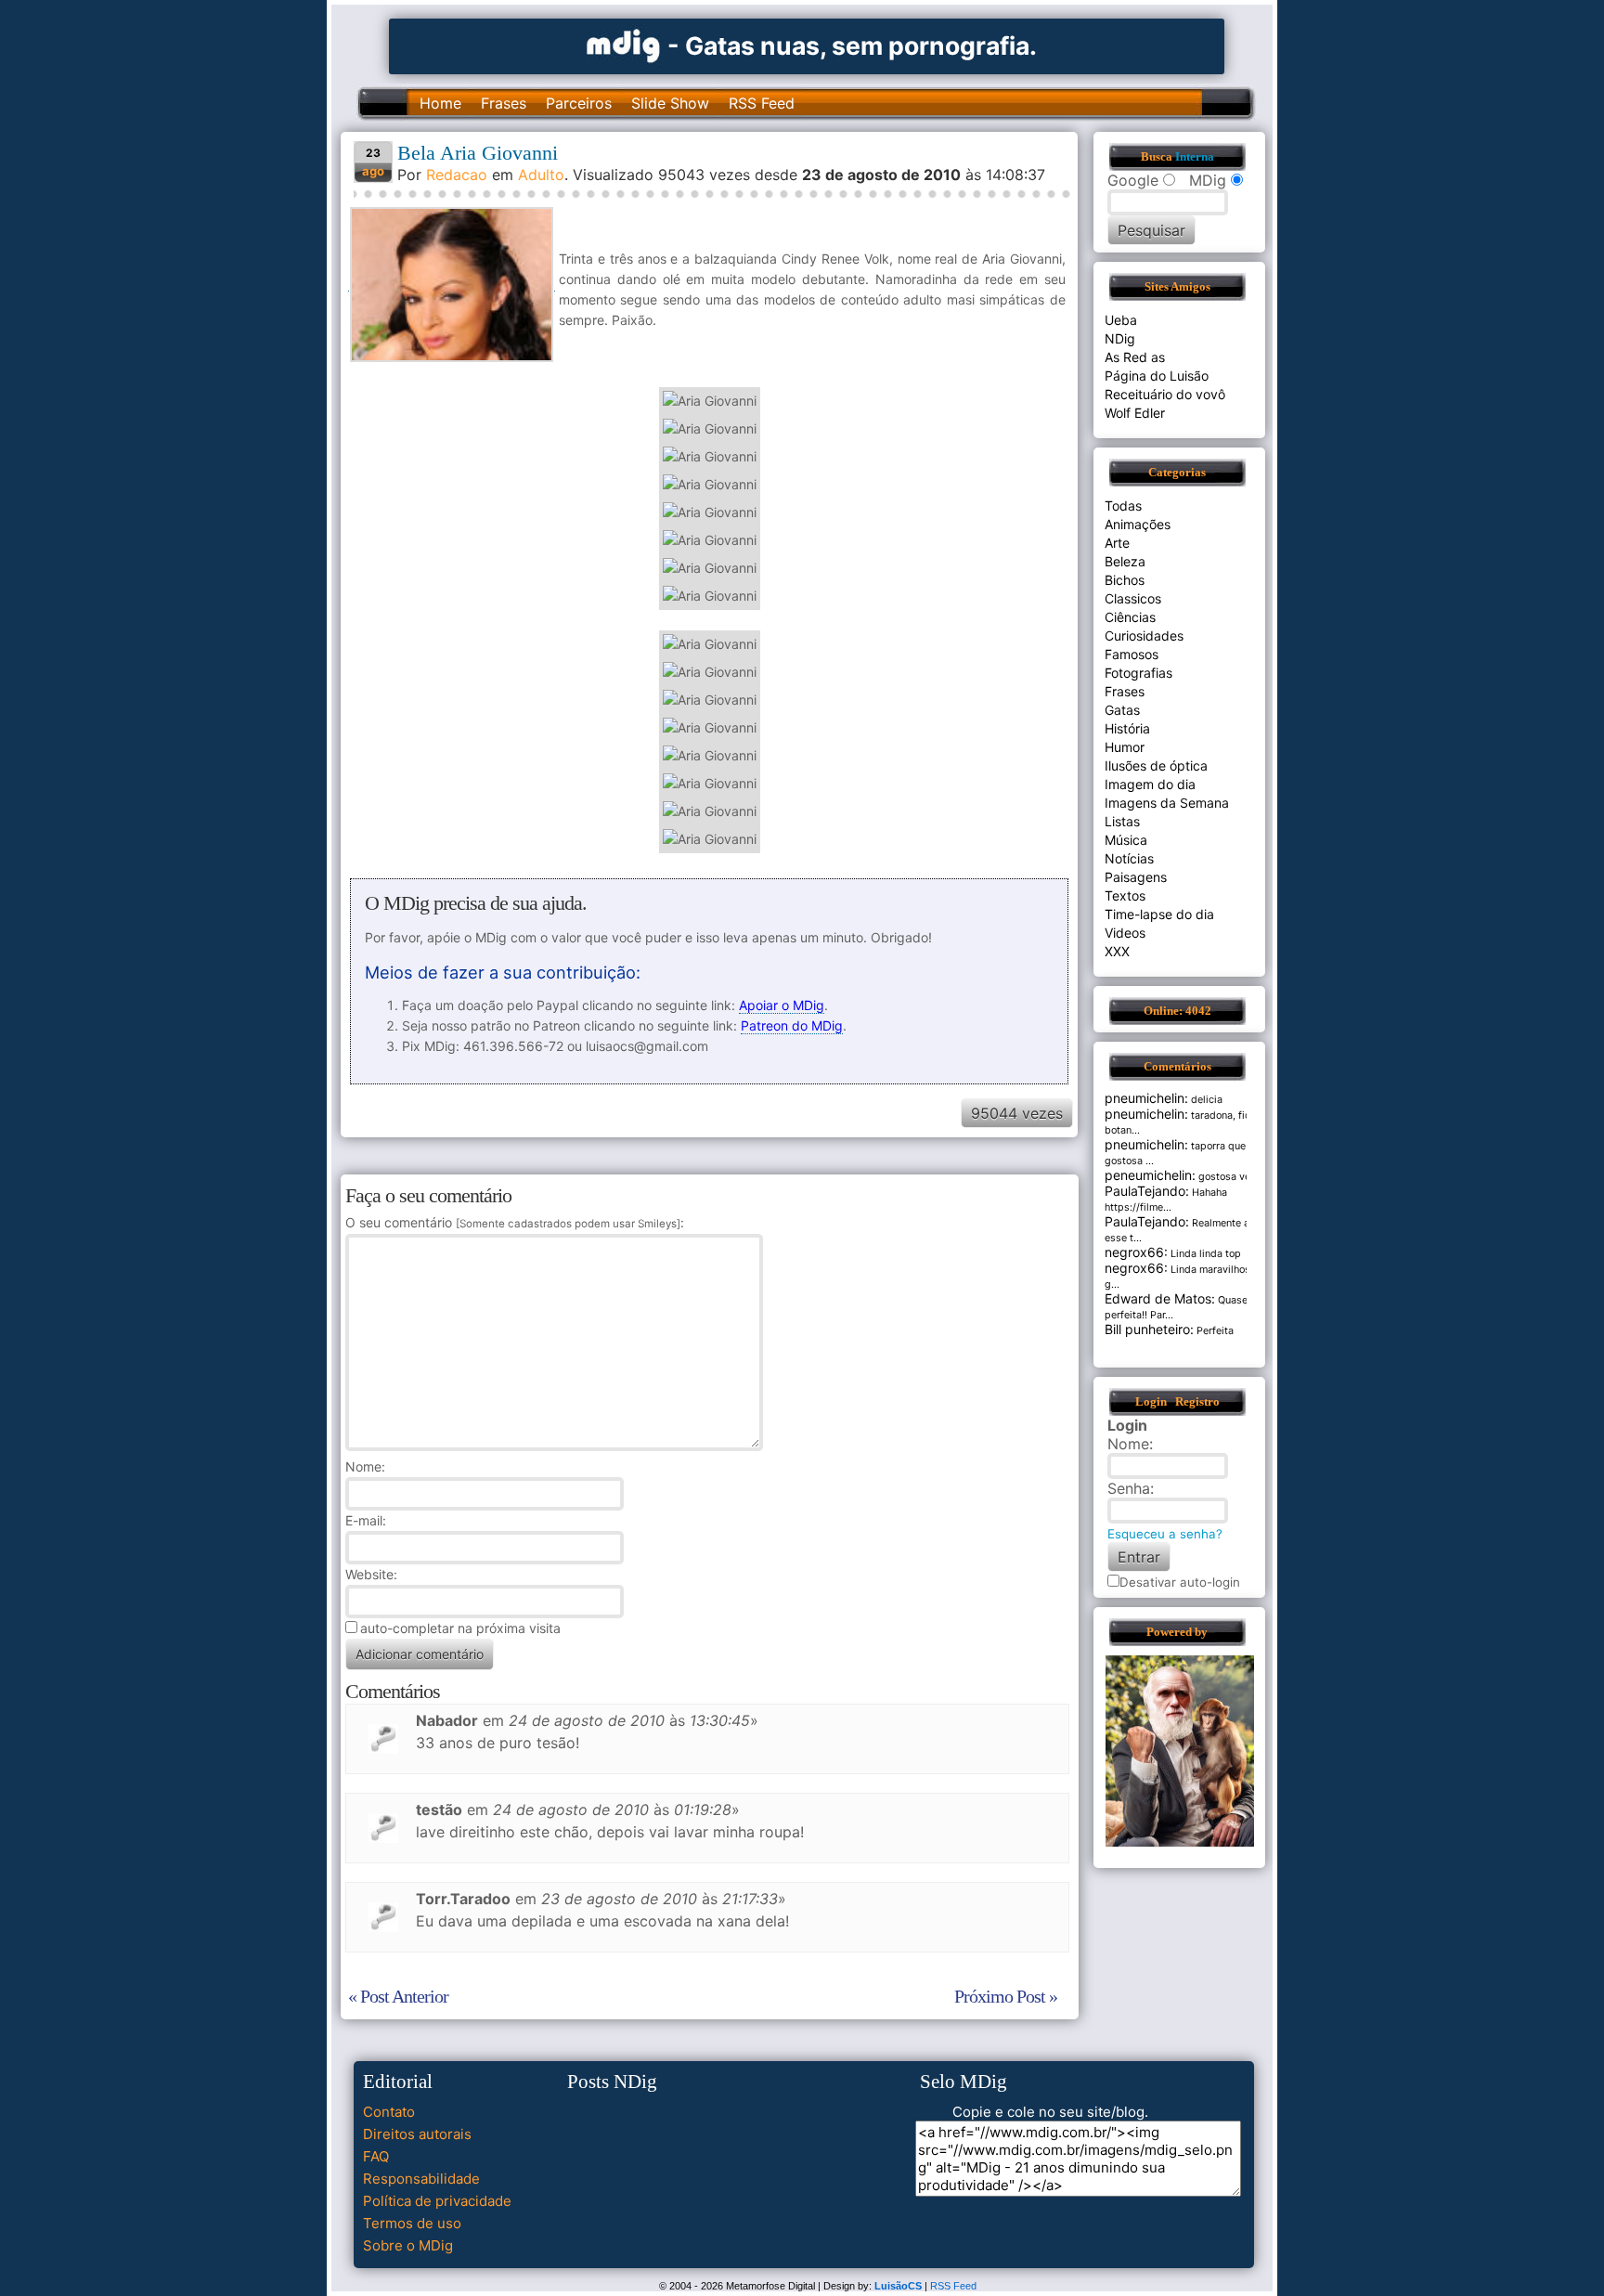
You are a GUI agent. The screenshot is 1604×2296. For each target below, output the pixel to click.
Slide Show (670, 103)
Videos (1125, 933)
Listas (1122, 821)
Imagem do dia (1150, 784)
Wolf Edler (1135, 413)
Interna (1195, 157)
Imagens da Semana (1167, 803)
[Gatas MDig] (624, 44)
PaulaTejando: (1147, 1191)
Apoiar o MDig (782, 1005)
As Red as (1135, 357)
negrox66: (1136, 1252)
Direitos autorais (417, 2134)
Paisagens (1136, 877)
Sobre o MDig (408, 2245)
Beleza (1125, 561)
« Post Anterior (398, 1996)
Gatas (1122, 710)
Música (1126, 840)
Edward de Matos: (1160, 1298)
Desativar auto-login (1180, 1582)
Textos (1125, 895)
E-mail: (366, 1520)
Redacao (457, 175)
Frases (504, 103)
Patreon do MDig (792, 1025)
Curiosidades (1144, 636)
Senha (1129, 1488)
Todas (1123, 506)
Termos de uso (412, 2223)
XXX (1117, 951)
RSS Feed (762, 103)
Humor (1125, 747)
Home (440, 103)
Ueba (1121, 320)
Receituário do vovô (1165, 394)
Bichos (1125, 580)
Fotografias (1138, 673)
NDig (1120, 338)
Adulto (541, 175)
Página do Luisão (1157, 376)
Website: (371, 1574)
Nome (363, 1466)
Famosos (1132, 654)
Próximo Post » (1006, 1996)
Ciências (1130, 617)
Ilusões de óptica (1156, 765)
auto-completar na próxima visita (460, 1628)
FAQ (376, 2156)
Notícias (1129, 858)
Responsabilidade (421, 2179)
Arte (1117, 543)
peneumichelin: (1150, 1175)
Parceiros (579, 103)
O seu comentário (513, 1222)
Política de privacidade (437, 2201)
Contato (389, 2112)
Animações (1138, 524)
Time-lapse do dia (1159, 914)
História (1127, 728)
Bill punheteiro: (1149, 1329)
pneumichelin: (1146, 1098)
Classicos (1133, 598)
